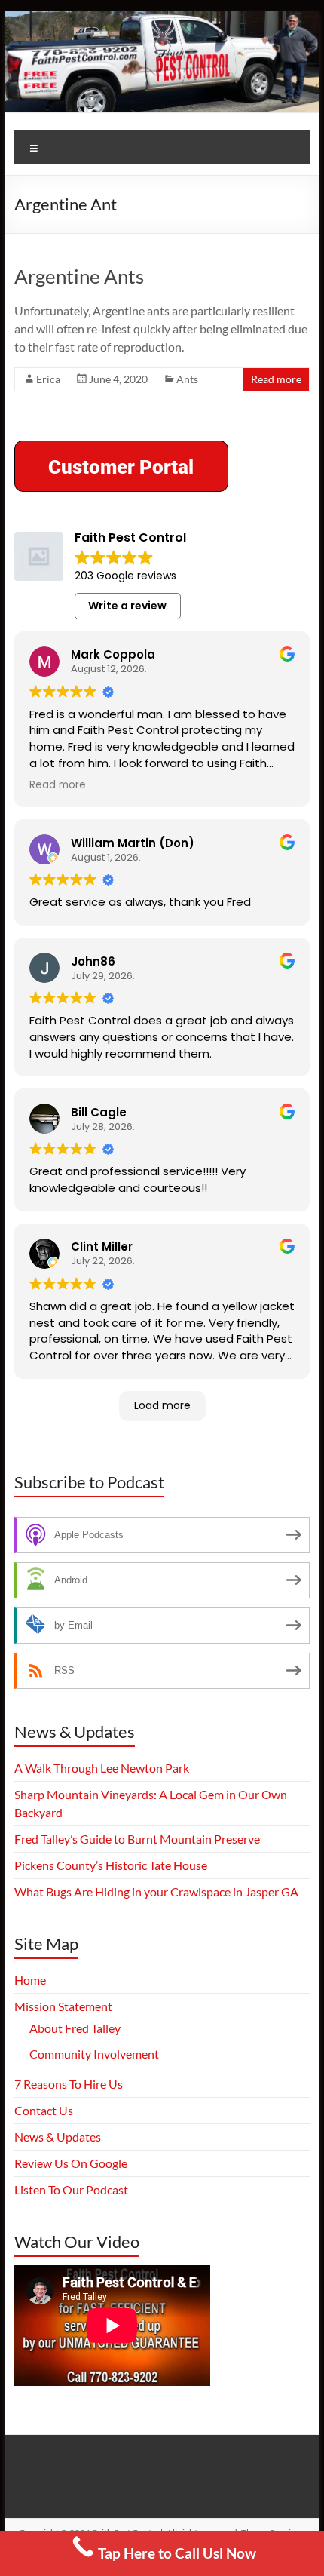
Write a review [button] (127, 606)
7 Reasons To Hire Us (69, 2084)
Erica (48, 379)
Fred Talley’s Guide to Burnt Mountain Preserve (137, 1839)
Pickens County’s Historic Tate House (111, 1865)
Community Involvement (94, 2054)
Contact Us (44, 2110)
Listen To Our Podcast (71, 2189)
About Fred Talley (75, 2028)
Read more (276, 379)
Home (30, 1980)
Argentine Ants (79, 276)
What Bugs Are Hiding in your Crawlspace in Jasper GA (156, 1891)
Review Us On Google (71, 2163)
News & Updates (58, 2137)
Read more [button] (58, 785)
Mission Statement (63, 2006)
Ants (187, 379)
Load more (162, 1405)
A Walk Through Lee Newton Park (102, 1768)
